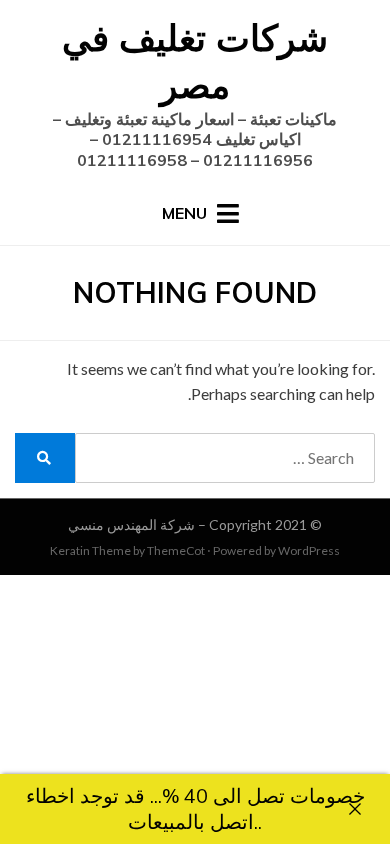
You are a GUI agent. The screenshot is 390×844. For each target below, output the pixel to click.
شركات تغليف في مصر (195, 61)
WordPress (309, 550)
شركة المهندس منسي (131, 524)
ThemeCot (176, 550)
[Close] (355, 809)
